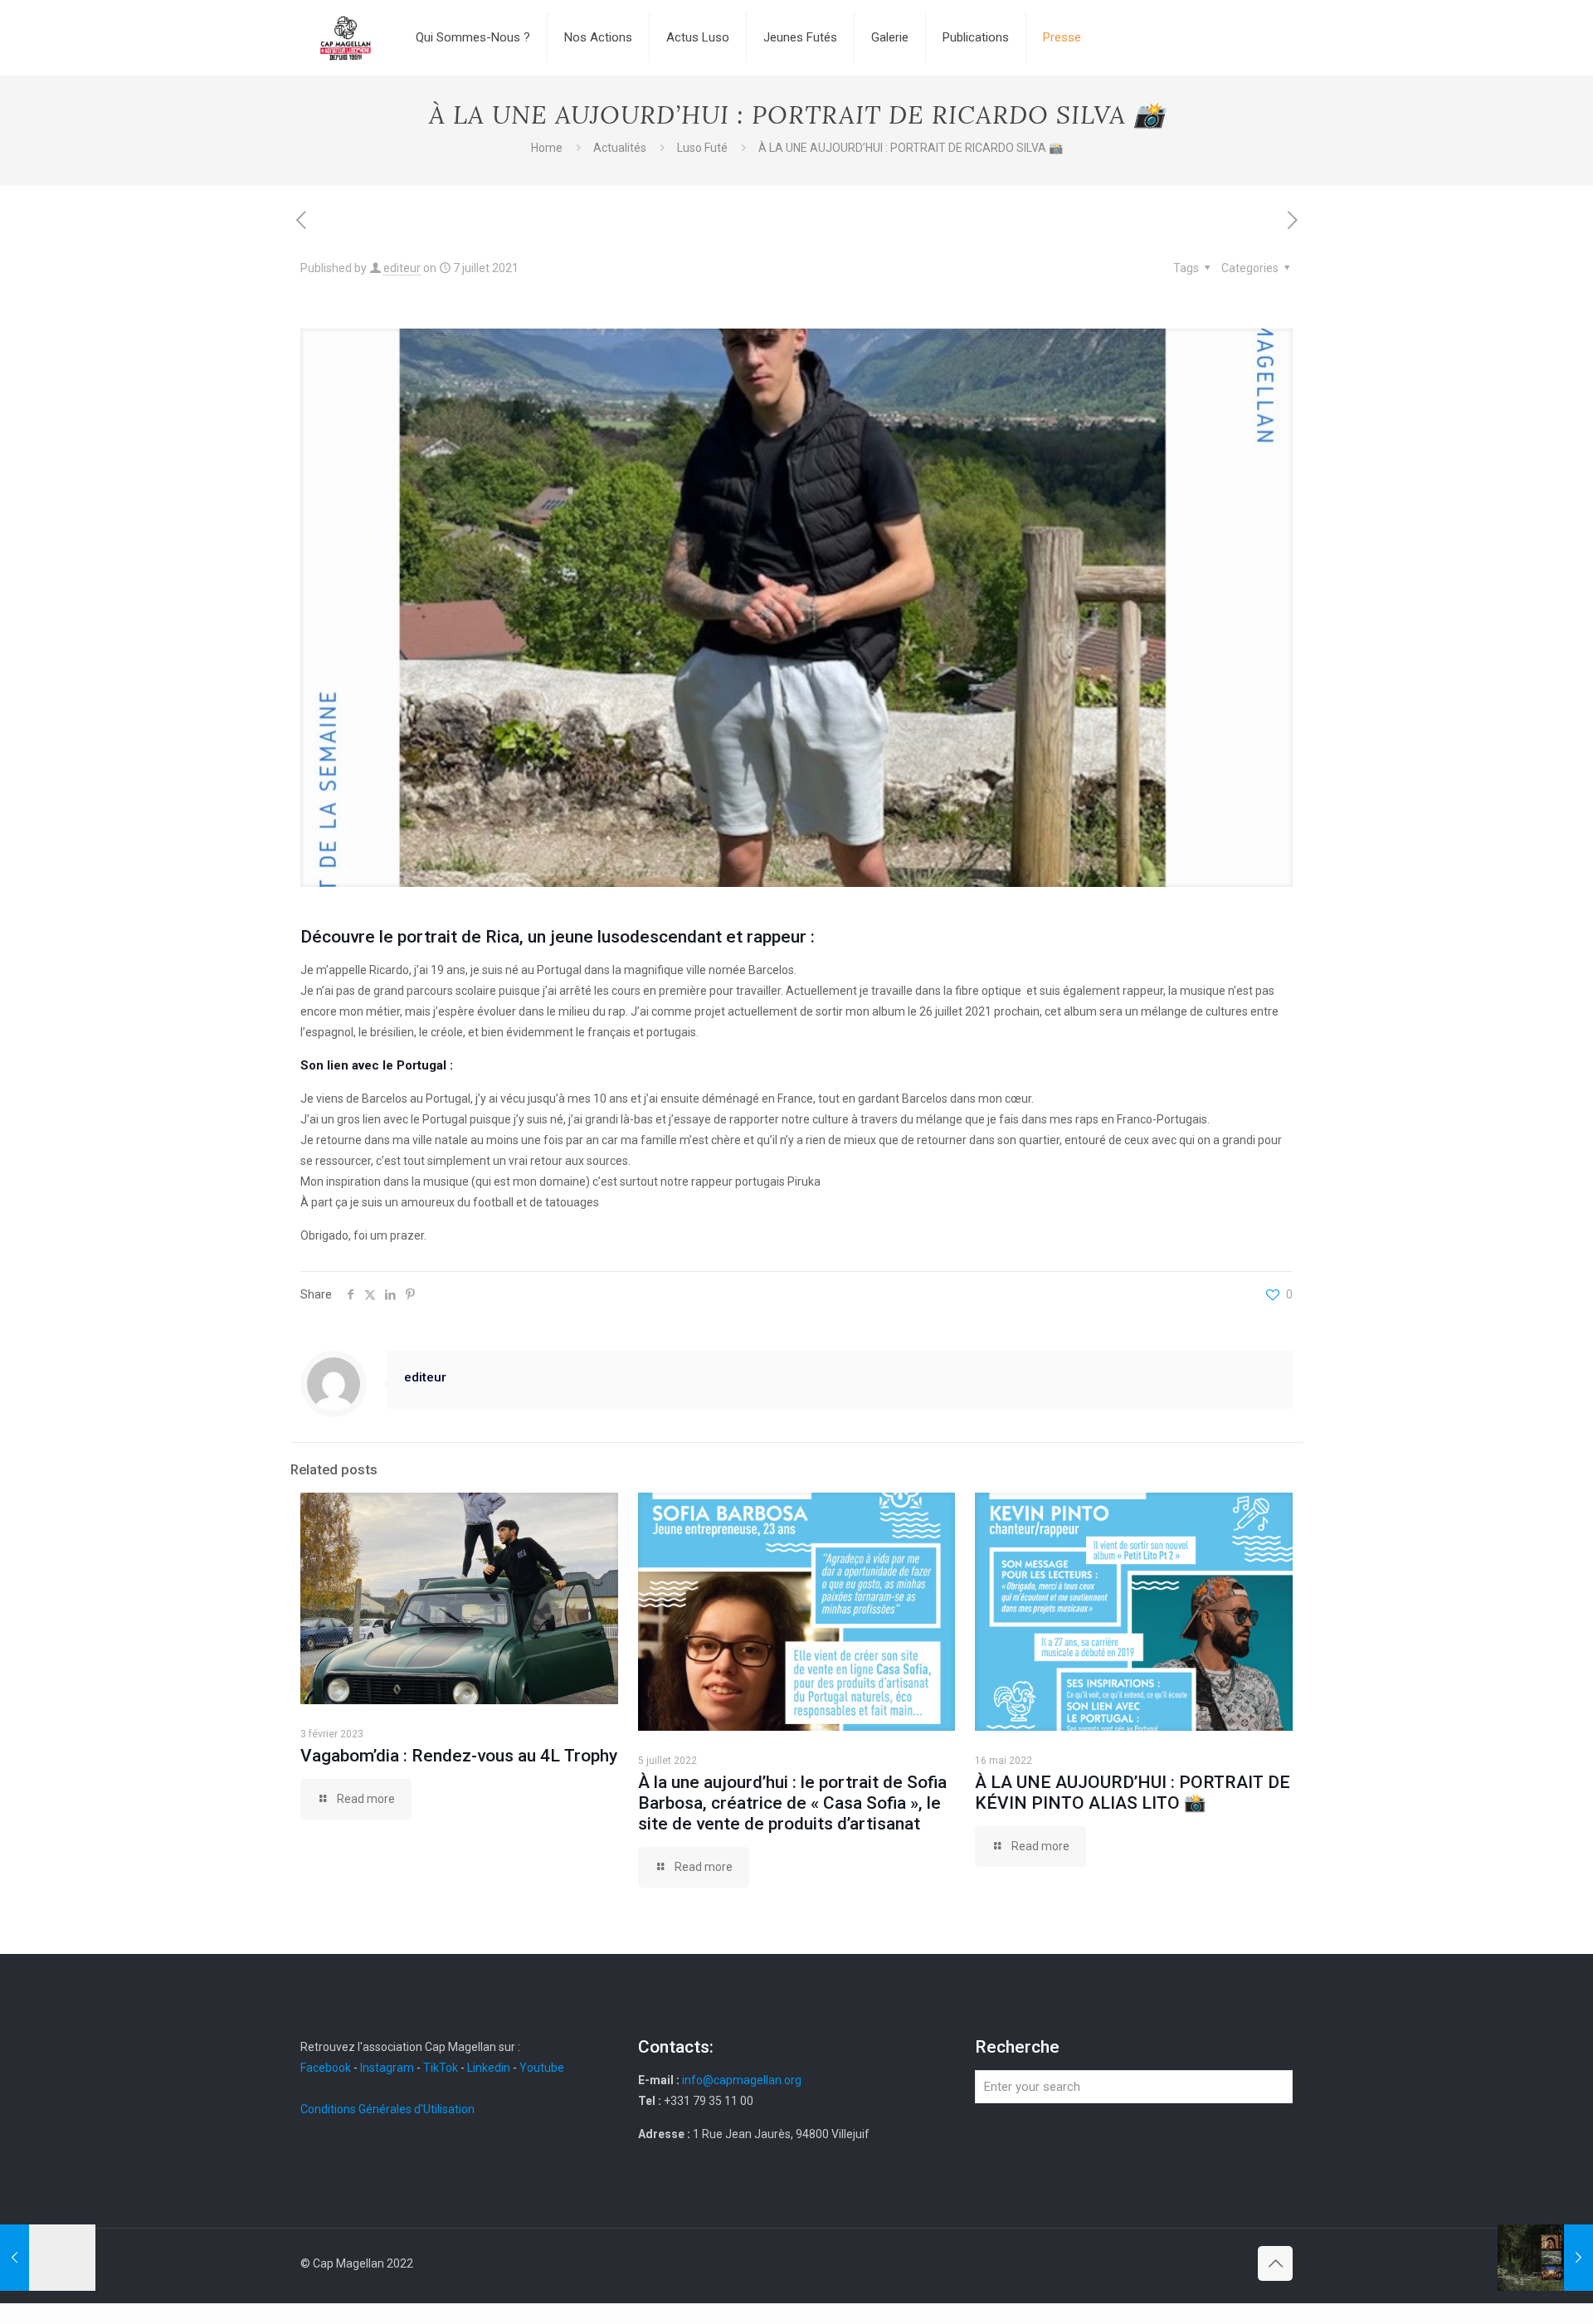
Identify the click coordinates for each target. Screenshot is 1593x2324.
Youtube (542, 2068)
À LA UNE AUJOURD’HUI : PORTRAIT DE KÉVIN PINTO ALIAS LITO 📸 (1133, 1793)
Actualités (620, 148)
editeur (402, 268)
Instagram (387, 2068)
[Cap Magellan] (346, 37)
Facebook (327, 2068)
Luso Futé (702, 148)
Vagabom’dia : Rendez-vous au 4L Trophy (459, 1756)
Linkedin (489, 2068)
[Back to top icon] (1275, 2263)
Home (547, 148)
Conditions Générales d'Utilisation (387, 2109)
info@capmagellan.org (742, 2080)
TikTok (441, 2068)
